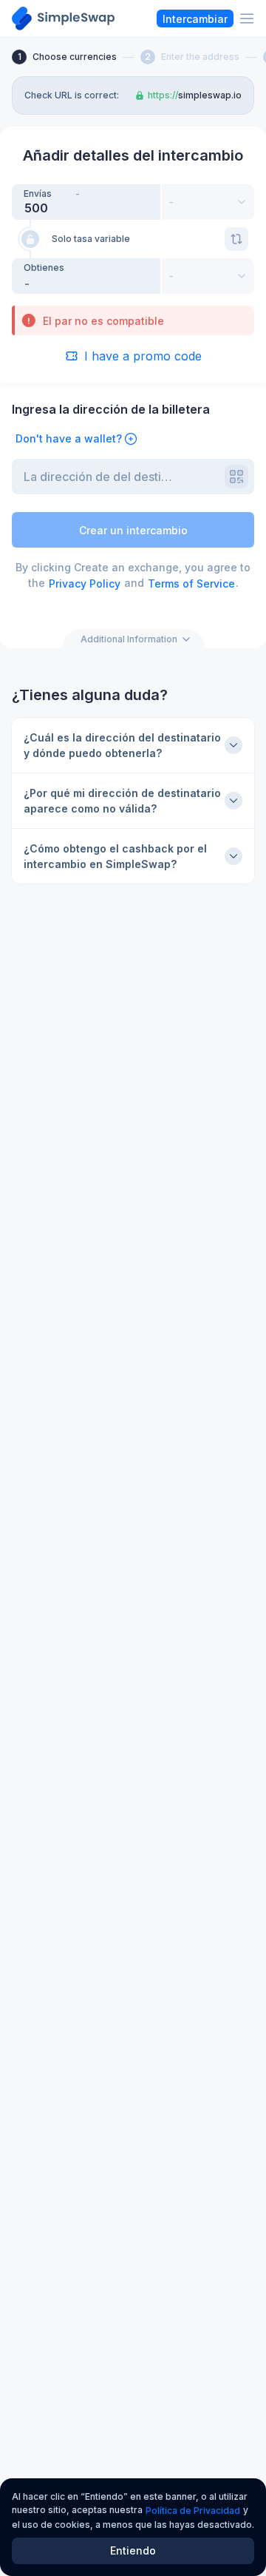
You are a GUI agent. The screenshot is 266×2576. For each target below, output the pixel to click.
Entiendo (133, 2550)
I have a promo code (143, 356)
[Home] (63, 19)
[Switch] (236, 239)
